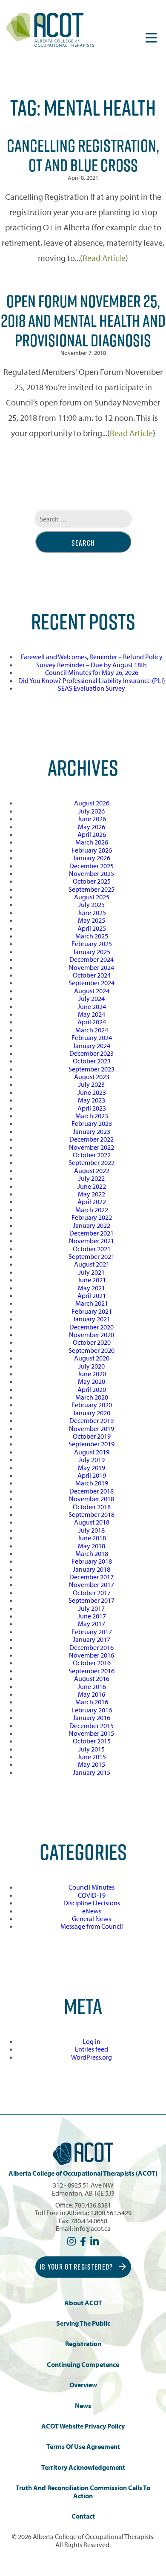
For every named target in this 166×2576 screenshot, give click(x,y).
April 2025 (92, 928)
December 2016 (92, 1647)
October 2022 (92, 1155)
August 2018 (92, 1522)
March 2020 (92, 1397)
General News (92, 1919)
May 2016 (92, 1694)
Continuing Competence (83, 2365)
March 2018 (92, 1553)
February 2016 (92, 1710)
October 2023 (92, 1061)
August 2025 (92, 897)
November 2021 (92, 1241)
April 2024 (92, 1022)
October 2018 (92, 1507)
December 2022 (92, 1139)
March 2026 (92, 842)
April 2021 (92, 1295)
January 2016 (92, 1717)
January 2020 (92, 1413)
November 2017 (92, 1584)
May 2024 (92, 1014)
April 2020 (92, 1389)
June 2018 (92, 1538)
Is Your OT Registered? (77, 2267)
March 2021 (92, 1303)
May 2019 (92, 1468)
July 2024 (92, 998)
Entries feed (92, 2049)
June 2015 (92, 1757)
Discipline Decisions (92, 1903)
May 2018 (92, 1546)
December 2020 (92, 1327)
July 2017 (92, 1608)
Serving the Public (83, 2323)
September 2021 (92, 1256)
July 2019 (92, 1459)
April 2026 (92, 834)
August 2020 (92, 1358)
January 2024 (92, 1046)
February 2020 (92, 1405)
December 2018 (92, 1491)
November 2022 (92, 1147)
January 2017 (92, 1639)
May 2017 (92, 1624)
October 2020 (92, 1342)
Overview (83, 2385)
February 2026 (92, 850)
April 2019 (92, 1475)
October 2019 (92, 1436)
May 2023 (92, 1100)
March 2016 (92, 1702)
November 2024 (92, 967)
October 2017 (92, 1593)
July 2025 (92, 904)
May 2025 (92, 920)
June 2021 (92, 1280)
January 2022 (92, 1225)
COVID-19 (92, 1895)
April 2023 (92, 1108)
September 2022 (92, 1162)
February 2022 (92, 1217)
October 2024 (92, 975)
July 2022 (92, 1178)
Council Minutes (92, 1887)
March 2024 (92, 1030)
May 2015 (92, 1764)
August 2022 (92, 1170)
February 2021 (92, 1311)
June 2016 (92, 1686)
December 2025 (92, 866)
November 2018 (92, 1499)
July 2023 (92, 1084)
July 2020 (92, 1366)
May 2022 (92, 1194)
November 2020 (92, 1335)
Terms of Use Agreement (83, 2447)
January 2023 (92, 1131)
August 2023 (92, 1077)
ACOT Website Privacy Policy (83, 2426)
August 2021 (92, 1264)
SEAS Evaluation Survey (92, 688)
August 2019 (92, 1452)
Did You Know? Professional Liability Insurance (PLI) (92, 680)
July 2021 (92, 1272)
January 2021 (92, 1319)
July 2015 (92, 1749)
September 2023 (92, 1069)
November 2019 (92, 1428)
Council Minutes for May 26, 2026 (92, 672)
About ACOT (83, 2303)
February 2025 (92, 944)
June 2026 (92, 819)
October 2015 (92, 1741)
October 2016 (92, 1663)
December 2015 (92, 1726)
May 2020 (92, 1381)
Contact (83, 2516)
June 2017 (92, 1616)
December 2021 (92, 1233)
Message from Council (92, 1926)
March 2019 (92, 1483)
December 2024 (92, 959)
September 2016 (92, 1671)
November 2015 (92, 1733)
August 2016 (92, 1678)
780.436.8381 (93, 2205)
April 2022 (92, 1202)
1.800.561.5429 (111, 2213)
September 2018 (92, 1514)
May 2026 (92, 827)
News (83, 2406)
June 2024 (92, 1006)
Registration (83, 2344)
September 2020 (92, 1350)
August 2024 (92, 991)
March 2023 (92, 1116)
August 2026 (92, 803)
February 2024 (92, 1037)
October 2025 (92, 881)
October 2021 (92, 1249)
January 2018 (92, 1569)
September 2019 (92, 1444)
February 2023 (92, 1123)
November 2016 (92, 1655)
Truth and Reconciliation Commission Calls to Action (83, 2492)
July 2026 (92, 811)
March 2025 (92, 936)
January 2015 (92, 1772)
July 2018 (92, 1530)
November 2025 (92, 873)
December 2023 (92, 1053)
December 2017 (92, 1577)
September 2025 (92, 889)
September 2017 (92, 1600)
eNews (92, 1911)
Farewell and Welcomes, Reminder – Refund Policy (92, 657)
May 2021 (92, 1288)
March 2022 (92, 1210)
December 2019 (92, 1420)
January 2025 (92, 952)
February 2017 (92, 1632)
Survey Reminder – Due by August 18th (92, 665)
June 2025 (92, 913)
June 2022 (92, 1186)
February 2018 (92, 1561)
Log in (92, 2041)
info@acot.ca (92, 2228)
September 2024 (92, 983)
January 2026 (92, 858)
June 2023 (92, 1092)
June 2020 (92, 1374)
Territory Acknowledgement (83, 2467)
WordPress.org (92, 2057)
